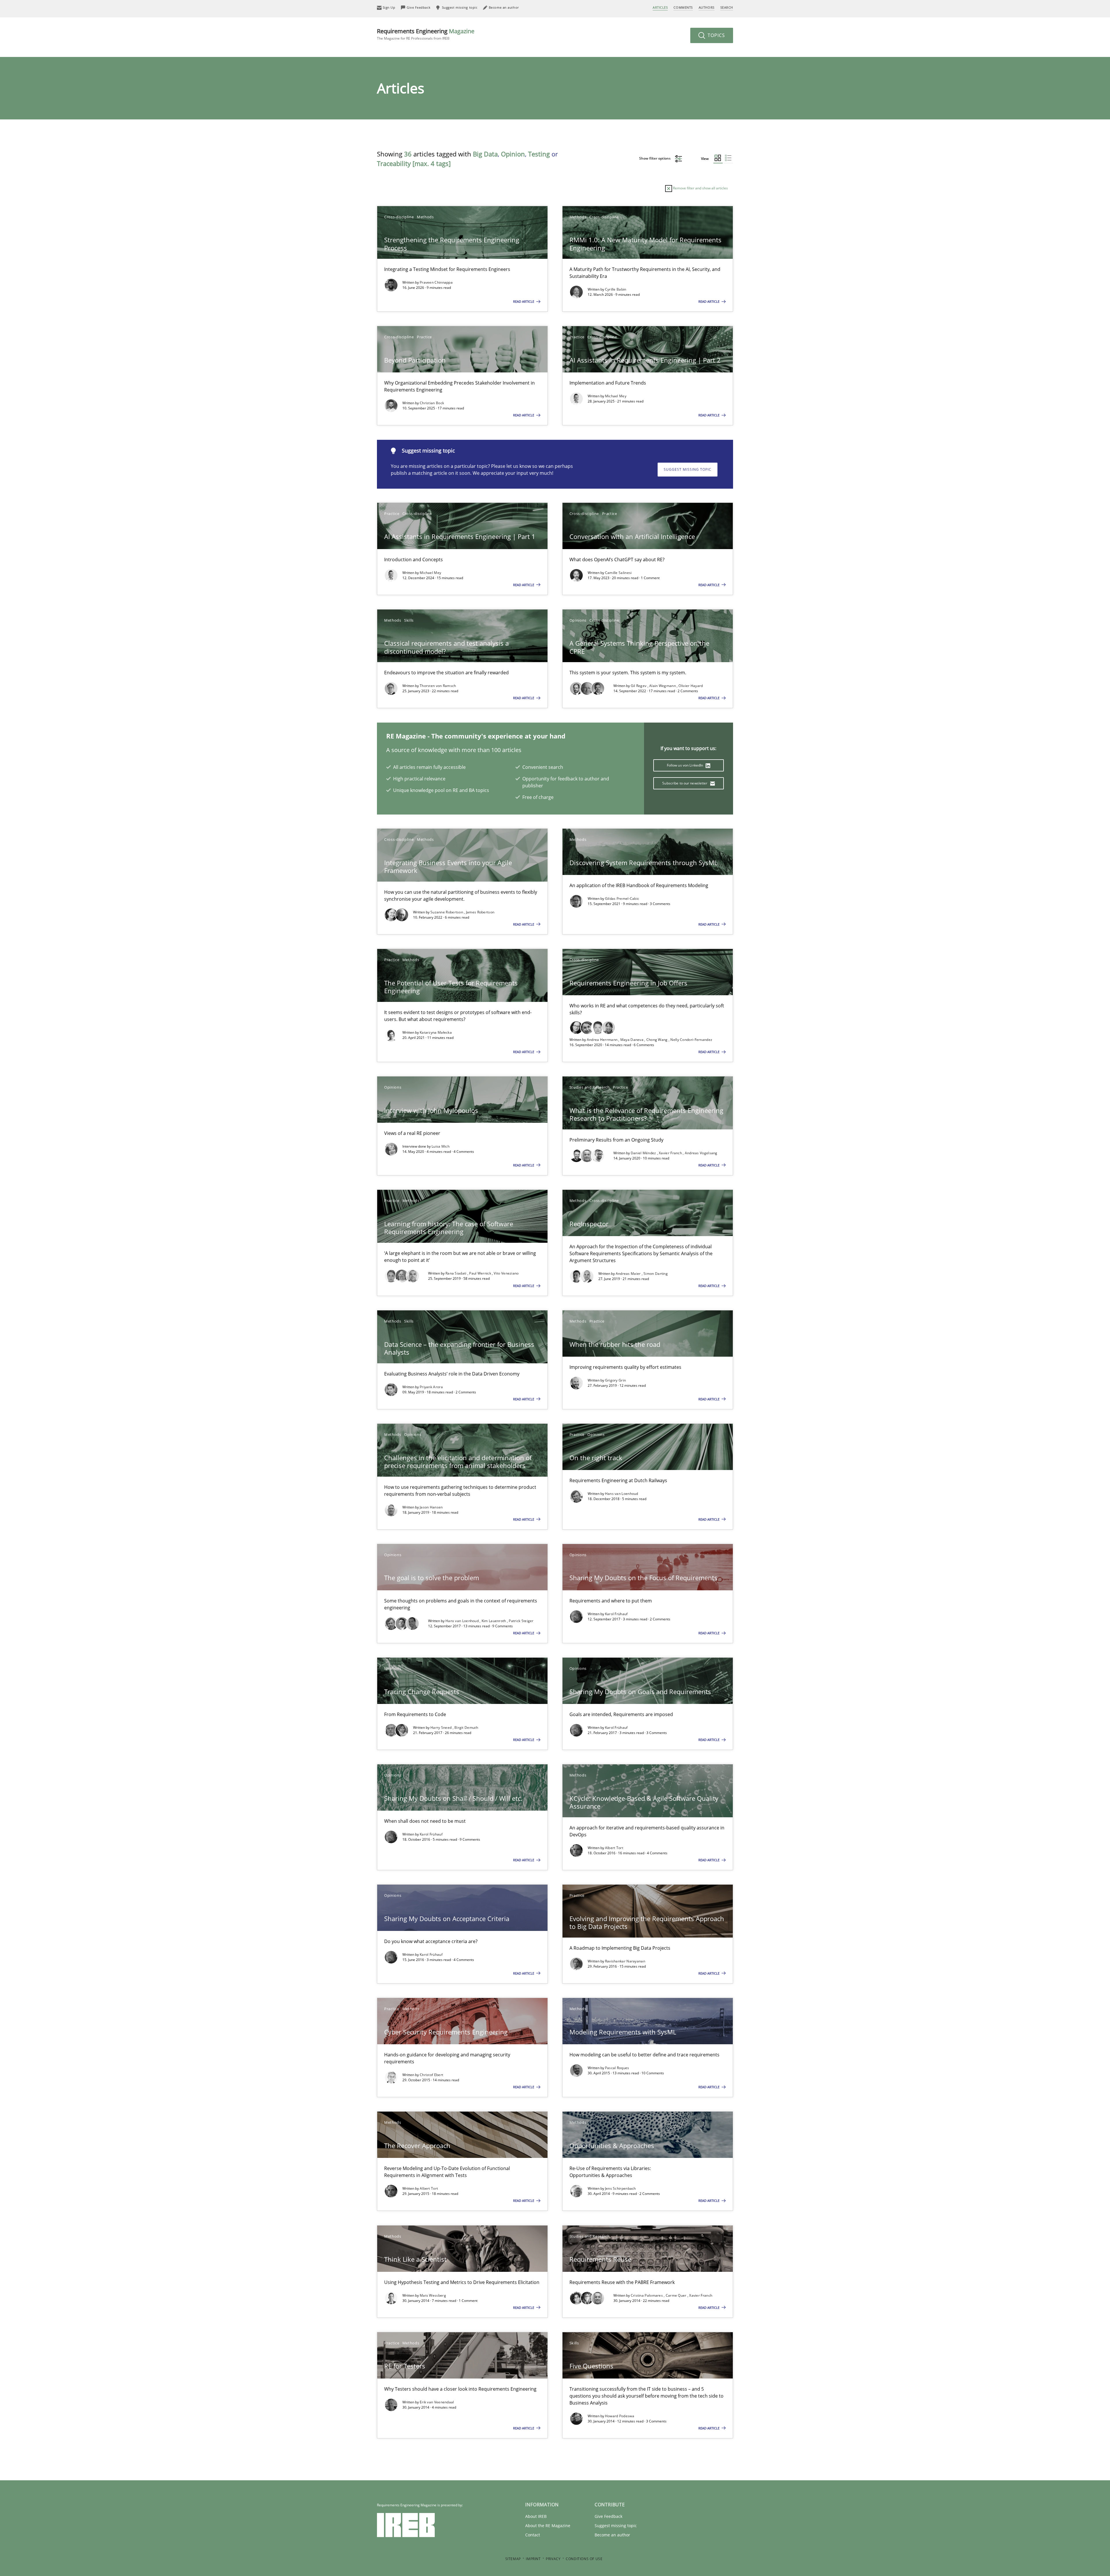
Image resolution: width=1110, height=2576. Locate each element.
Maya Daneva (632, 1040)
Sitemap (513, 2559)
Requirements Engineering (426, 34)
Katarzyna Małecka (436, 1032)
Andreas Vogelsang (701, 1153)
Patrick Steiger (521, 1621)
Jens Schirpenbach (620, 2188)
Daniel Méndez (644, 1153)
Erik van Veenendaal (437, 2402)
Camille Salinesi (618, 573)
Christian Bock (432, 403)
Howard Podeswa (620, 2416)
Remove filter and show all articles (700, 188)
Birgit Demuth (466, 1728)
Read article (524, 301)
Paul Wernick (481, 1273)
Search (727, 7)
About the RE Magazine (548, 2526)
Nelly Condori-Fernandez (691, 1040)
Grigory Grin (616, 1380)
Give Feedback (608, 2516)
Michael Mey (616, 396)
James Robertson (480, 912)
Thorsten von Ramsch (438, 686)
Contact (533, 2535)
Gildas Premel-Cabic (622, 899)
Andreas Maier (629, 1274)
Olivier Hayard (691, 686)
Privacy (553, 2559)
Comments (683, 7)
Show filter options (655, 158)
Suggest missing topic (688, 469)
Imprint (533, 2559)
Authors (707, 7)
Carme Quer (677, 2295)
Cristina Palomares (647, 2295)
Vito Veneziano (506, 1273)
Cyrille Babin (616, 289)
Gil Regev (639, 686)
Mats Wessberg (433, 2295)
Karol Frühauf (616, 1614)
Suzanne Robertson (447, 912)
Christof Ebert (431, 2075)
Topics (716, 35)
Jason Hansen (431, 1507)
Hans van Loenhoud (622, 1494)
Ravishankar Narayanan (625, 1961)
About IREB (536, 2516)
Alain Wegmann (663, 686)
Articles (660, 7)
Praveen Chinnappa (436, 282)
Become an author (612, 2535)
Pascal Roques (617, 2068)
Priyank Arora (431, 1387)
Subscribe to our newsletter (685, 783)
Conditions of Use (584, 2559)
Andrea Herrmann (603, 1040)
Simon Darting (656, 1274)
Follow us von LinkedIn (686, 765)
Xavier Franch (671, 1153)
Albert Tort (614, 1848)
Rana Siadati (456, 1273)
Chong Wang (657, 1040)
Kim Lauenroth (494, 1621)
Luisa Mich (441, 1146)
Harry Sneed (442, 1728)
